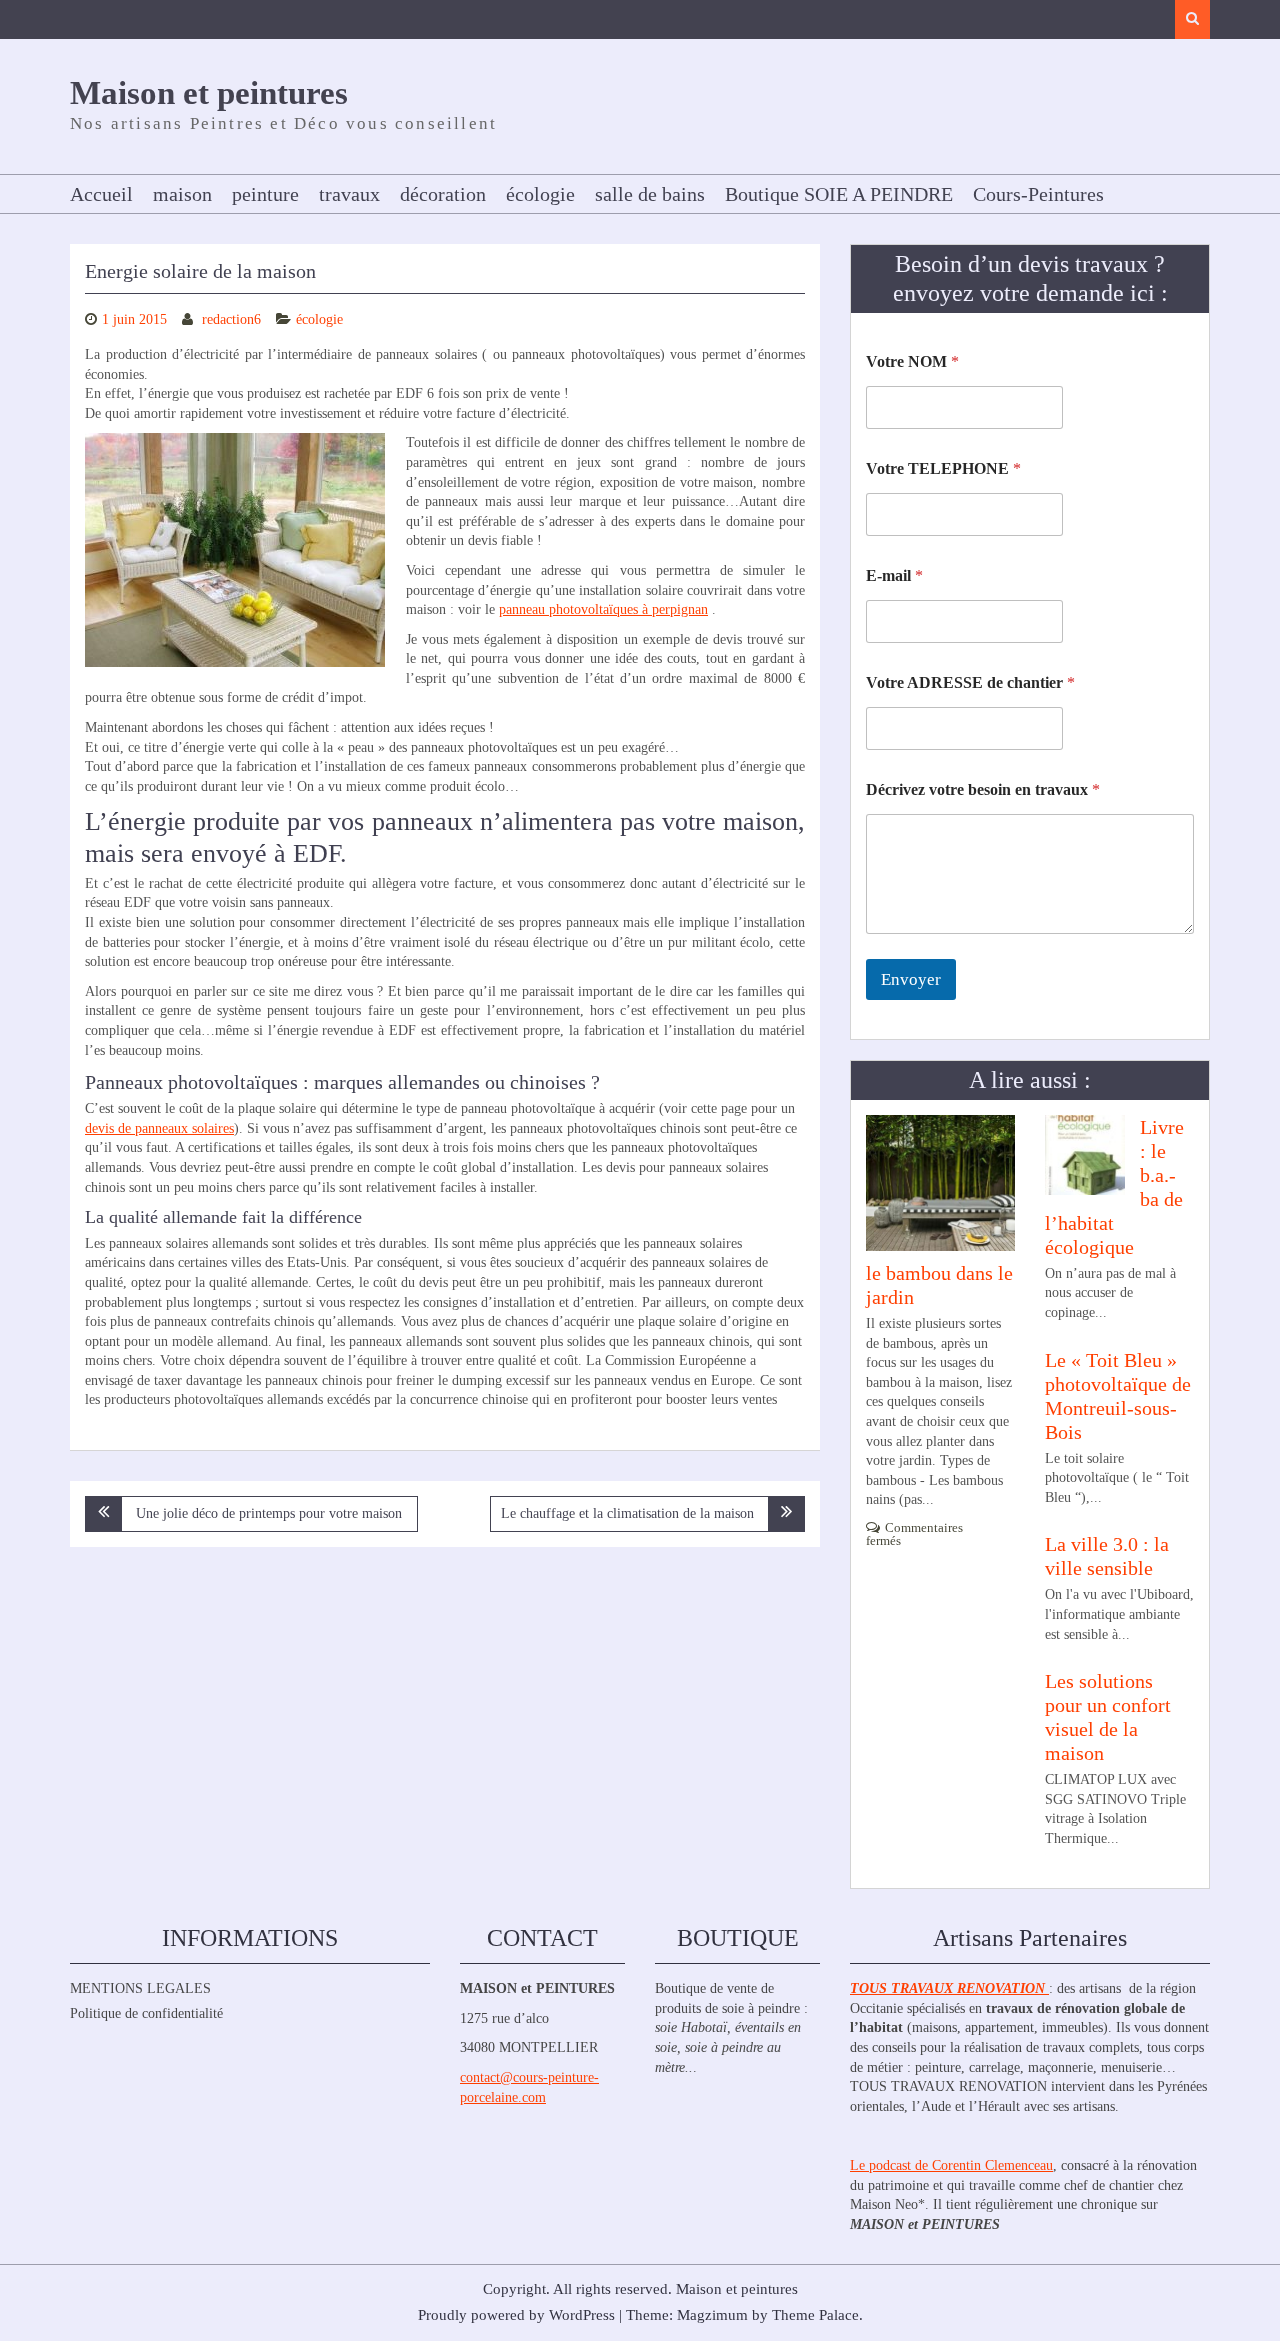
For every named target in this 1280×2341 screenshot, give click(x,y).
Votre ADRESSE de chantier (970, 682)
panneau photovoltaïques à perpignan (603, 609)
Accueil (101, 194)
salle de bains (650, 194)
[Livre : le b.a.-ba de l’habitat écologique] (1085, 1153)
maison (182, 194)
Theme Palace (815, 2315)
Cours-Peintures (1038, 194)
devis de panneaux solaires (159, 1128)
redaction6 (231, 319)
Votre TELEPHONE (943, 468)
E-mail (894, 575)
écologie (540, 194)
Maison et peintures (209, 93)
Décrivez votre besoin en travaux (983, 789)
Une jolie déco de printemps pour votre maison (269, 1513)
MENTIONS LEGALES (140, 1988)
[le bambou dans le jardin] (940, 1183)
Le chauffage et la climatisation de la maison (627, 1513)
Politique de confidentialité (146, 2013)
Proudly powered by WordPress (516, 2315)
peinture (265, 194)
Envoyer (911, 979)
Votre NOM (912, 361)
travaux (349, 194)
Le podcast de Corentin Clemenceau (951, 2165)
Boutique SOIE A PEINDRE (839, 194)
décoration (443, 194)
